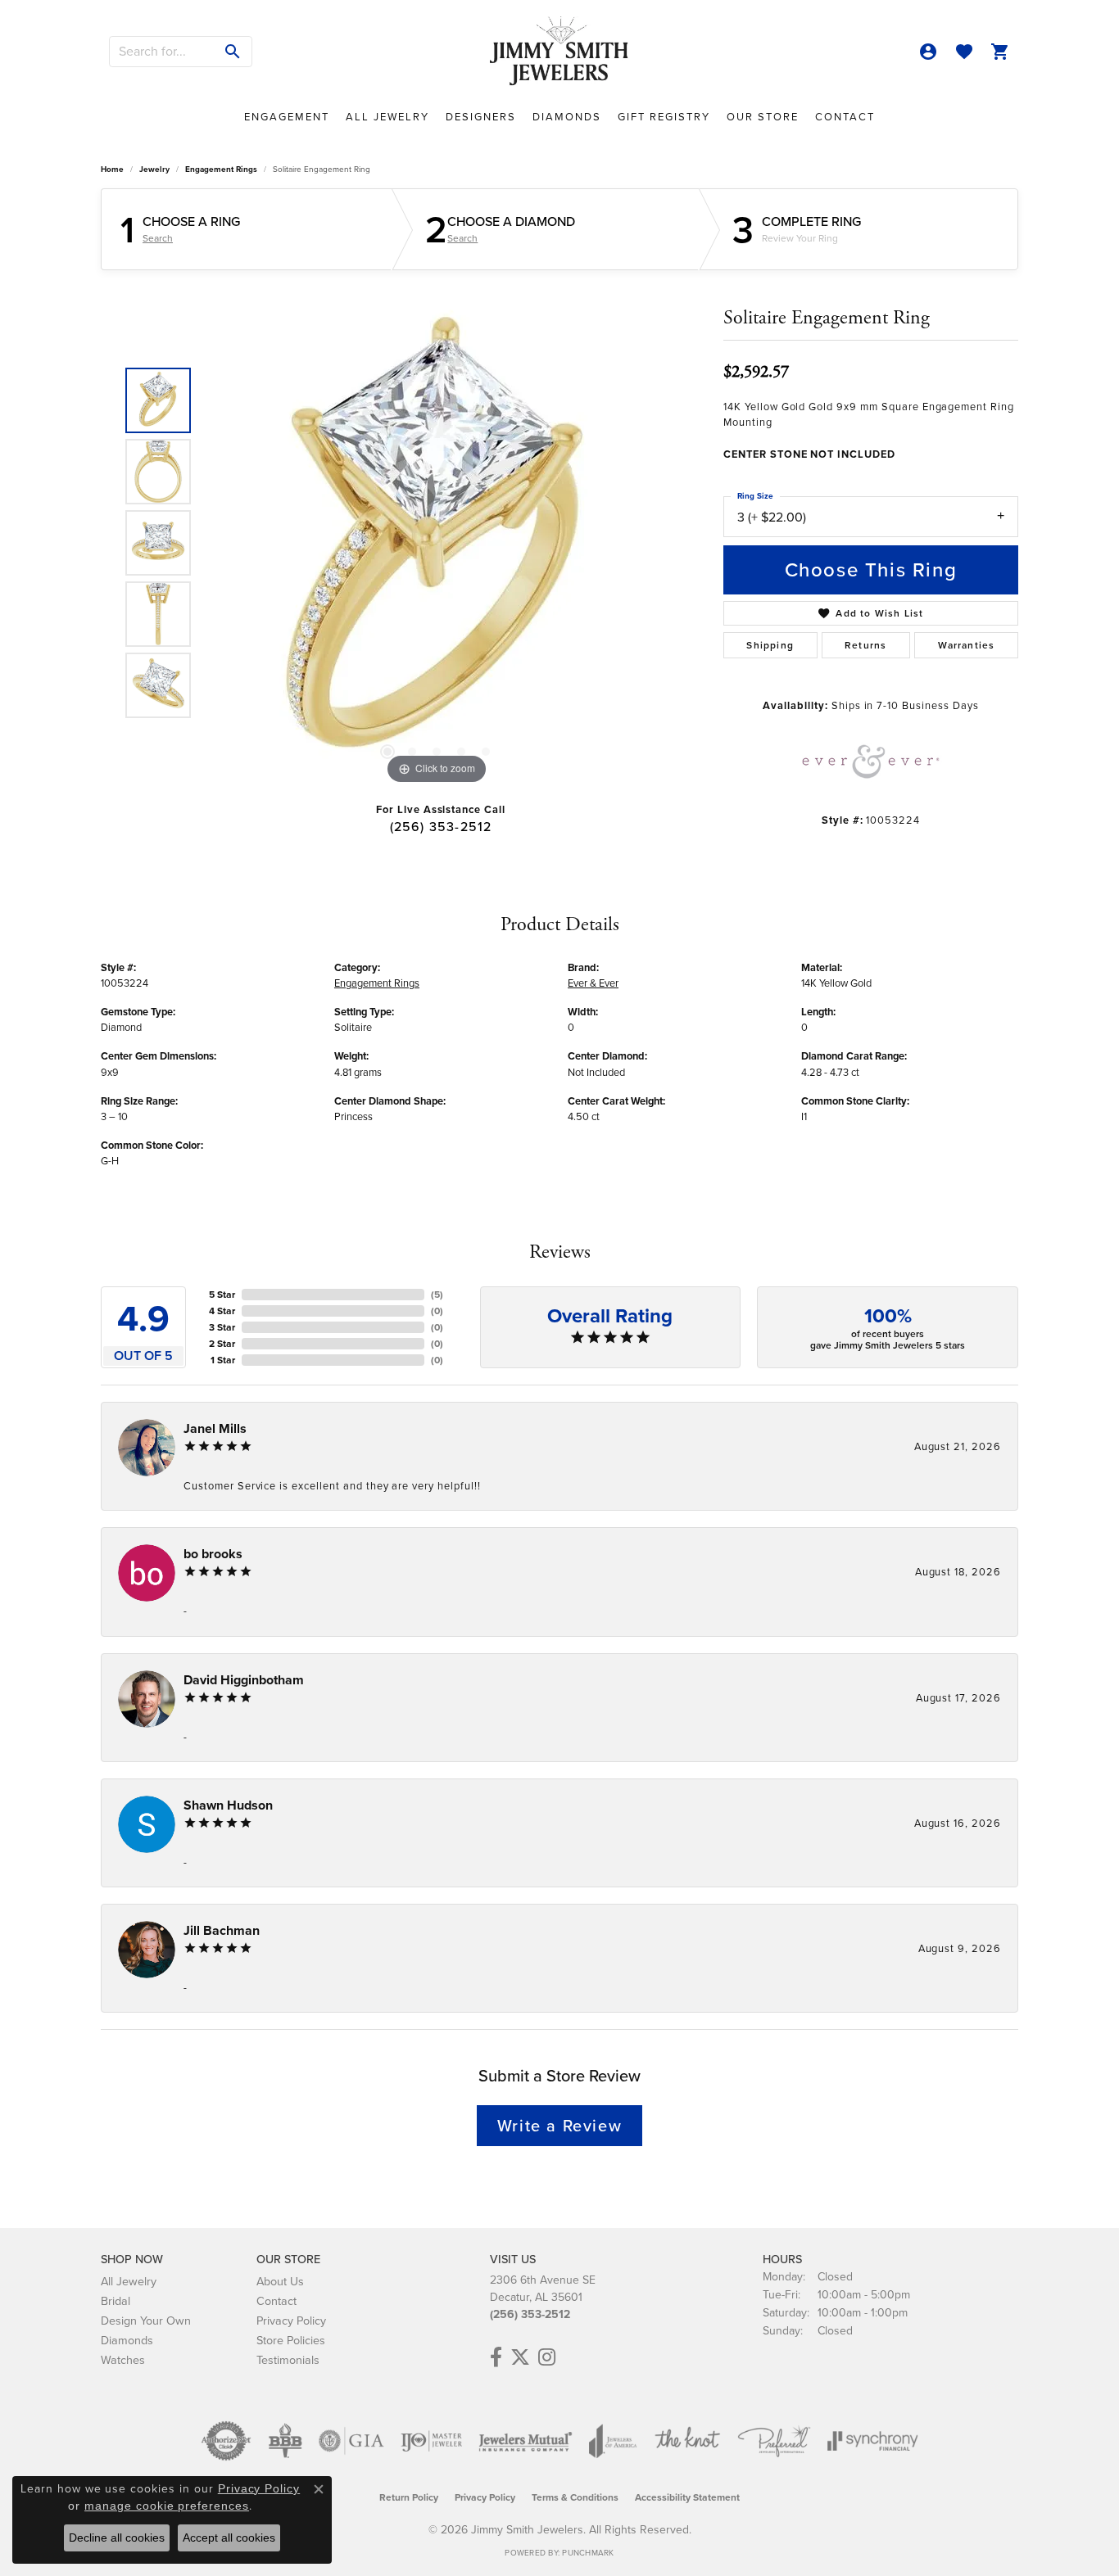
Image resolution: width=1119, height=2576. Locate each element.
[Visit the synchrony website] (873, 2441)
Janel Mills (215, 1428)
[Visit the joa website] (613, 2441)
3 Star (222, 1327)
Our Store (763, 117)
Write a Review (559, 2126)
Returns (865, 645)
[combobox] (162, 52)
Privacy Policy (291, 2321)
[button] (928, 52)
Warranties (967, 645)
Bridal (116, 2301)
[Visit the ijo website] (431, 2441)
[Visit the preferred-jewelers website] (774, 2441)
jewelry (154, 169)
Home (112, 169)
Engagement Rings (221, 169)
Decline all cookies (117, 2538)
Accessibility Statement (687, 2497)
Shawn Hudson (228, 1805)
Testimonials (288, 2360)
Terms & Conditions (575, 2497)
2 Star (222, 1344)
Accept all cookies (229, 2538)
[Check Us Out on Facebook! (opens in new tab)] (496, 2357)
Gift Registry (664, 117)
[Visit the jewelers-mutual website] (526, 2441)
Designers (481, 117)
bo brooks (213, 1554)
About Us (280, 2281)
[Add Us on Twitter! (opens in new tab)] (520, 2357)
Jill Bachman (222, 1930)
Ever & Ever (593, 983)
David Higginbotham (244, 1680)
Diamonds (567, 117)
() (437, 1295)
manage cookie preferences (167, 2506)
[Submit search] (233, 52)
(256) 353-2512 (441, 827)
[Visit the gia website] (351, 2441)
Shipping (770, 645)
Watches (123, 2360)
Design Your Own (146, 2321)
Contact (845, 117)
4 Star (222, 1311)
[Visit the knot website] (687, 2441)
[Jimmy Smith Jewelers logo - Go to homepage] (559, 52)
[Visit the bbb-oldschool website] (285, 2441)
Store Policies (291, 2340)
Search (158, 238)
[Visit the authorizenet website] (226, 2441)
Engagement (287, 117)
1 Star (223, 1360)
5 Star (222, 1295)
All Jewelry (387, 117)
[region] (437, 543)
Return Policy (409, 2497)
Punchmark (588, 2553)
